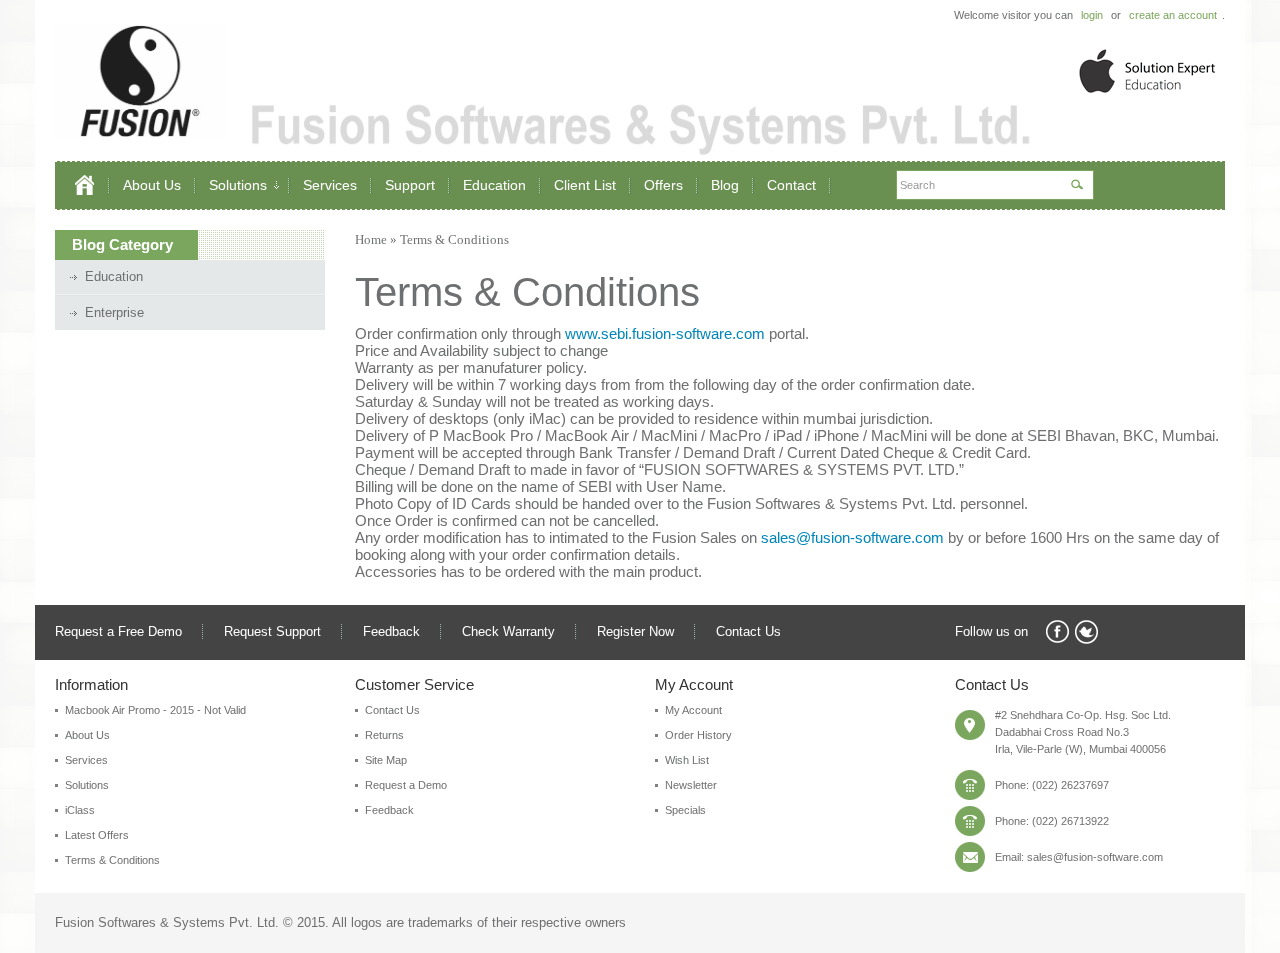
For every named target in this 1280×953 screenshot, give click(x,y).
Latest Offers (97, 835)
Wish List (687, 760)
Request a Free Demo (118, 631)
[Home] (92, 185)
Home (371, 239)
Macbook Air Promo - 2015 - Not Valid (155, 710)
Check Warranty (508, 631)
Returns (384, 735)
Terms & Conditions (454, 239)
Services (86, 760)
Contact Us (748, 631)
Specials (685, 810)
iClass (80, 810)
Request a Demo (406, 785)
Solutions (87, 785)
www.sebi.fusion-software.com (665, 333)
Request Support (272, 631)
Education (114, 276)
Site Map (386, 760)
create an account (1173, 15)
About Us (87, 735)
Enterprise (114, 312)
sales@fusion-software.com (852, 537)
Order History (698, 735)
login (1092, 15)
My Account (693, 710)
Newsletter (691, 785)
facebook (1057, 632)
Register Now (635, 631)
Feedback (391, 631)
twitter (1086, 632)
